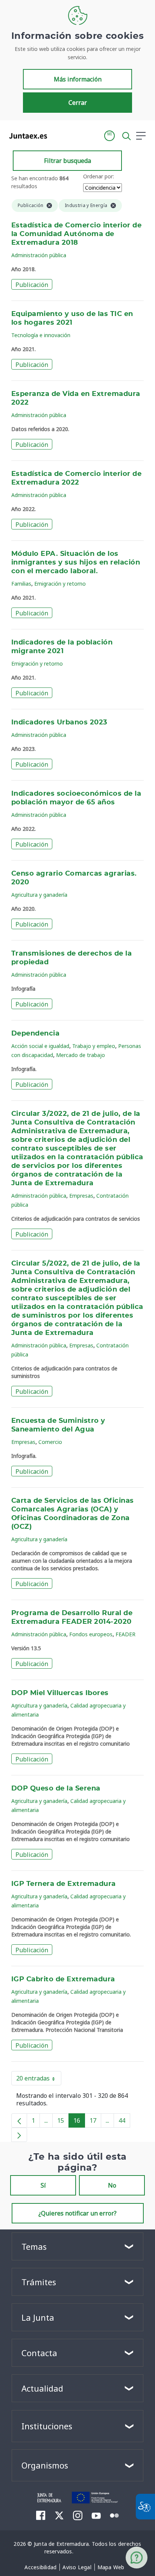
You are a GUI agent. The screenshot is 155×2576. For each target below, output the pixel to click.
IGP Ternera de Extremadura (64, 1884)
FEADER (125, 1634)
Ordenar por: (99, 176)
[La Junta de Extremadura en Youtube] (96, 2515)
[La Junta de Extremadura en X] (59, 2515)
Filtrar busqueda (68, 161)
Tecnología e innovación (41, 335)
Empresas (81, 1196)
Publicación (32, 285)
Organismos (45, 2465)
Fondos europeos (91, 1634)
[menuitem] (40, 2567)
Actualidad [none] (42, 2388)
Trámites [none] (39, 2282)
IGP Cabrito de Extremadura (63, 1979)
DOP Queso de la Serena (56, 1789)
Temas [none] (34, 2246)
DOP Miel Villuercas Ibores (60, 1693)
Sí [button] (43, 2185)
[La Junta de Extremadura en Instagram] (78, 2515)
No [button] (112, 2185)
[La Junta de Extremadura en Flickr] (115, 2515)
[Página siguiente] (19, 2135)
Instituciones (47, 2426)
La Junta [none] (38, 2317)
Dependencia (35, 1034)
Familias (21, 584)
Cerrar (78, 103)
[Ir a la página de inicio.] (26, 136)
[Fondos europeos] (95, 2497)
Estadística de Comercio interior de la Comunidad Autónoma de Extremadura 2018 (76, 234)
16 (79, 2122)
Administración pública (39, 255)
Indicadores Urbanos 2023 (59, 723)
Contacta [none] (39, 2353)
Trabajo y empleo (94, 1046)
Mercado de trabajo (81, 1055)
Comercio (50, 1442)
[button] (109, 136)
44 (124, 2122)
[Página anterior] (19, 2120)
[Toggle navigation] (58, 135)
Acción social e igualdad (40, 1046)
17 (95, 2122)
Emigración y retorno (60, 584)
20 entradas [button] (39, 2080)
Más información (78, 79)
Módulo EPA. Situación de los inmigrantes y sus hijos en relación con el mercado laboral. (76, 563)
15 (63, 2122)
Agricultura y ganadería (39, 895)
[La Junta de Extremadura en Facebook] (41, 2515)
